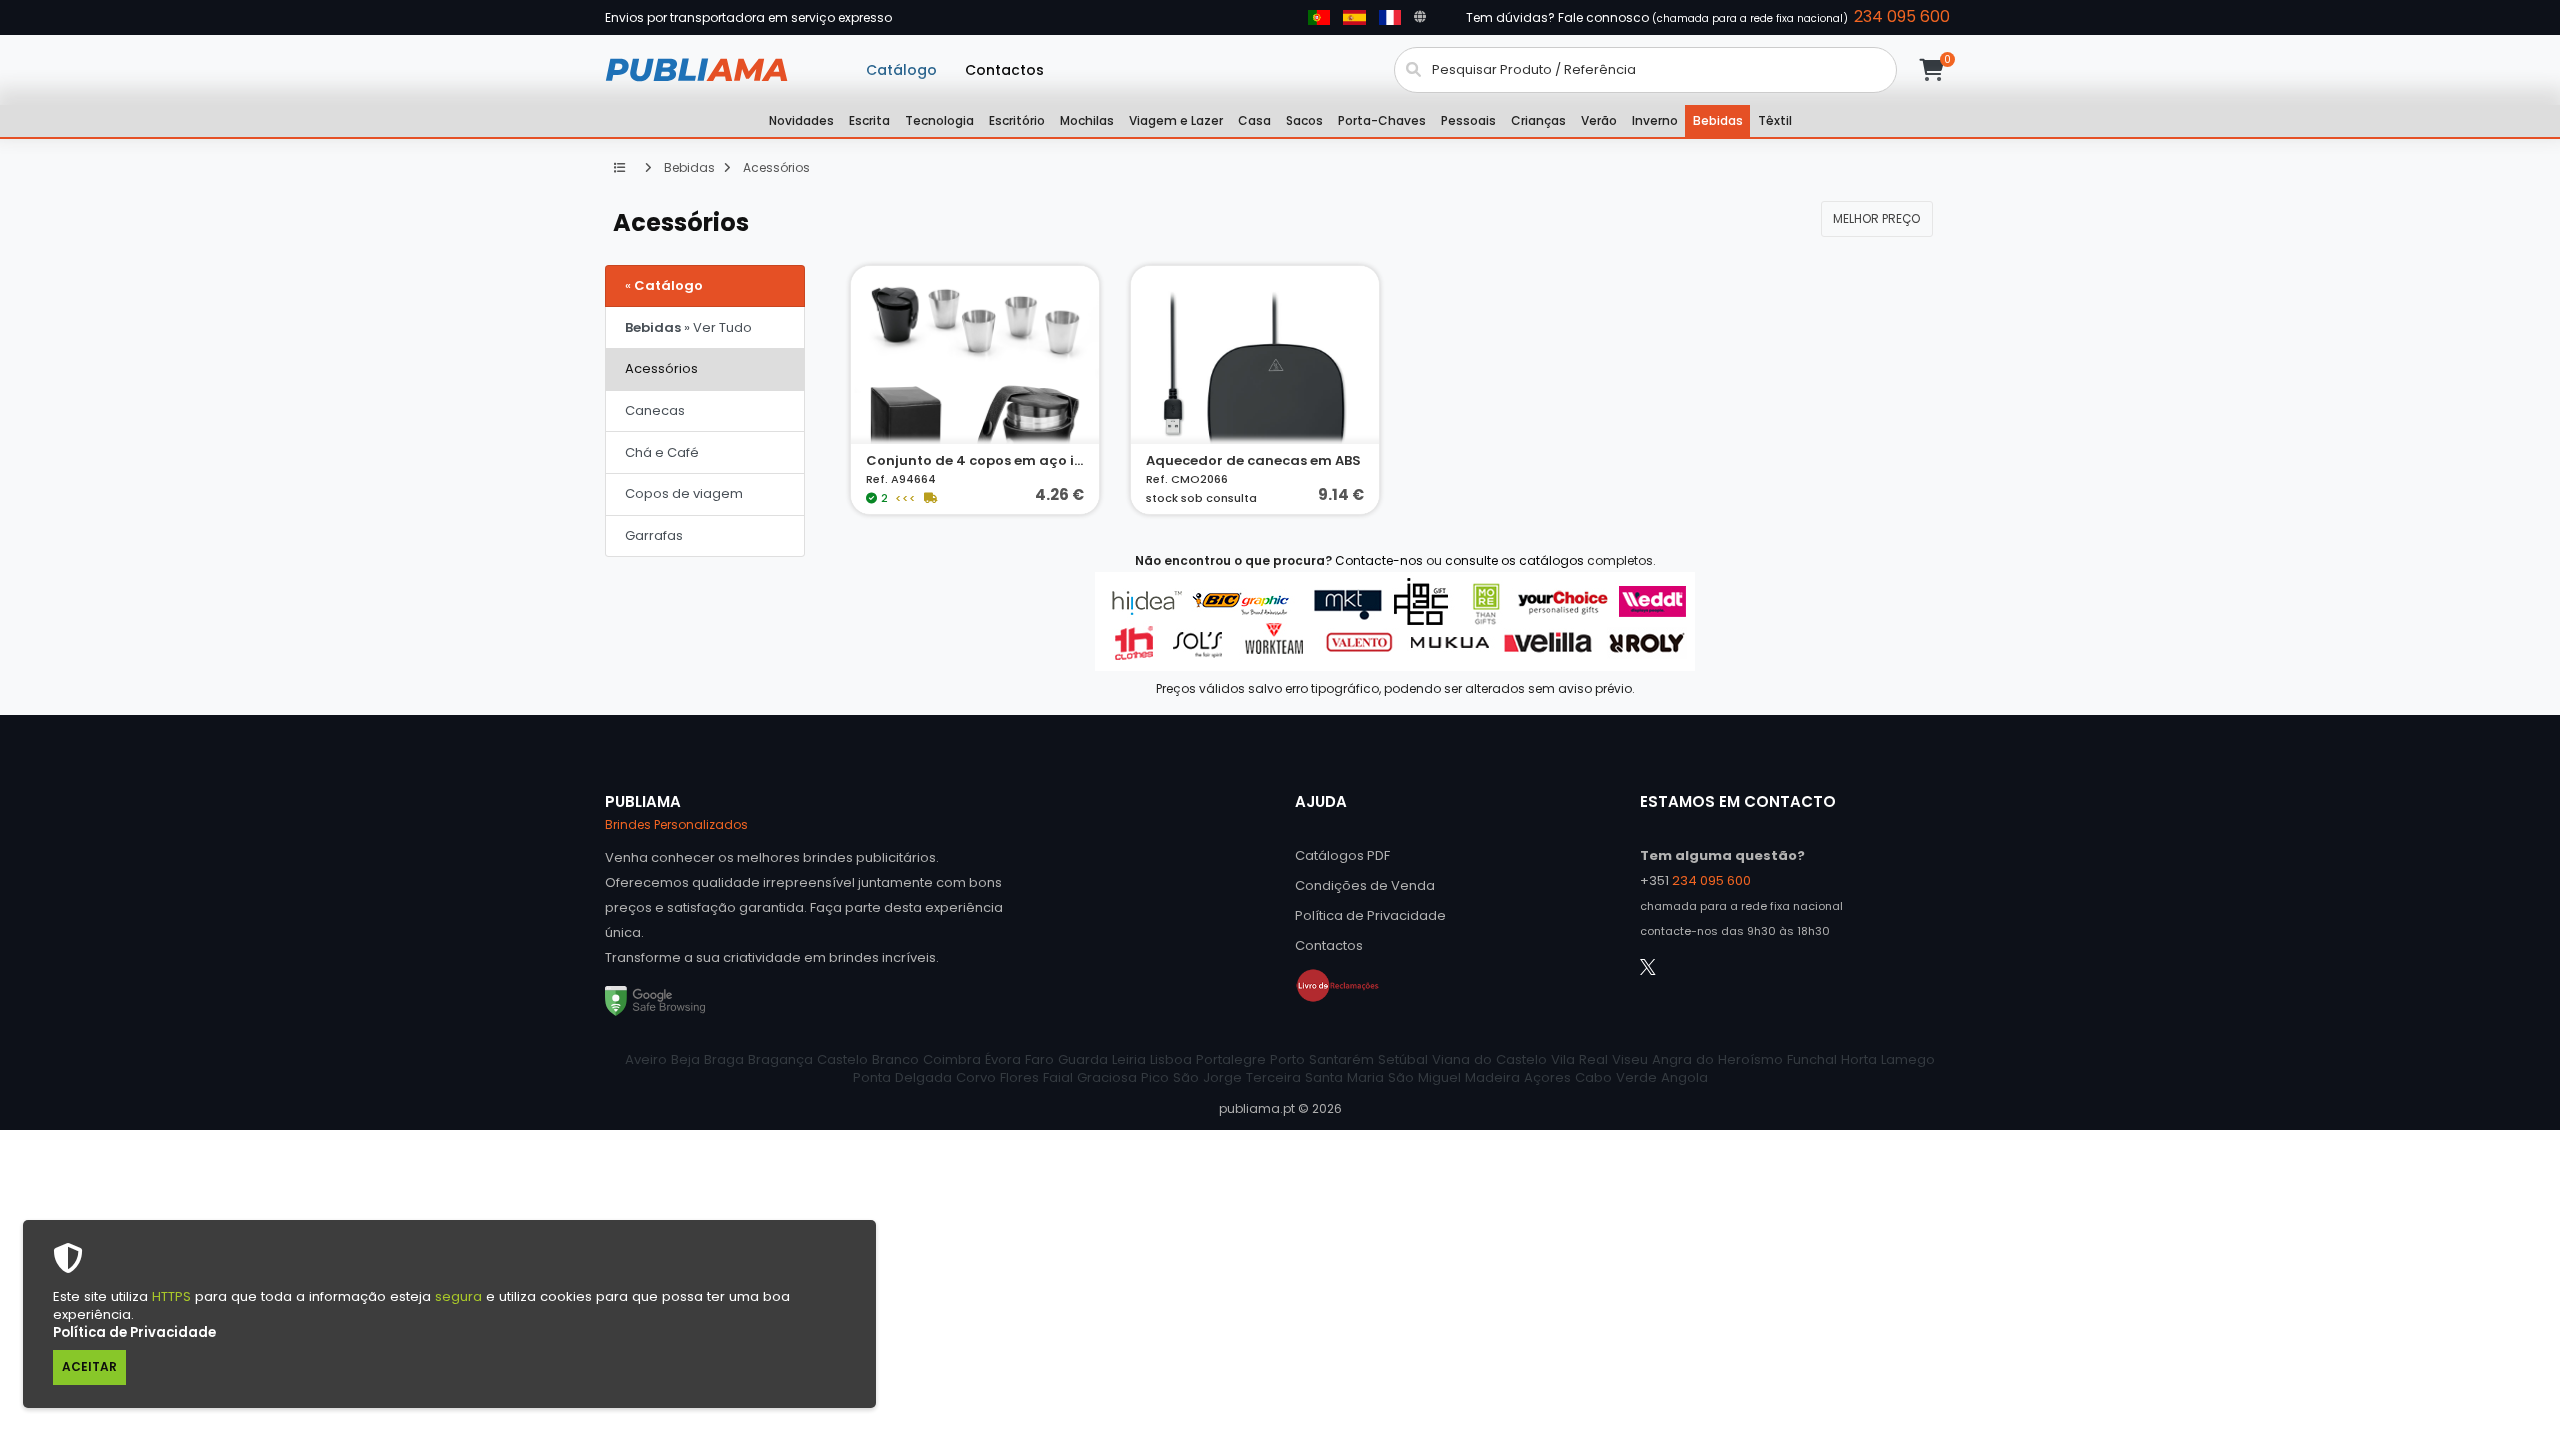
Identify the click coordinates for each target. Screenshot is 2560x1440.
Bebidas (688, 167)
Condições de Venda (1365, 885)
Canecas (655, 410)
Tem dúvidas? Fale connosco (1708, 17)
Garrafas (654, 535)
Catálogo (901, 70)
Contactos (1004, 70)
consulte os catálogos (1514, 560)
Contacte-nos (1379, 560)
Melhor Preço (1876, 218)
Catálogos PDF (1342, 855)
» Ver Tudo (688, 327)
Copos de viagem (684, 493)
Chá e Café (662, 452)
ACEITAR (89, 1366)
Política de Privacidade (134, 1332)
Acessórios (775, 167)
